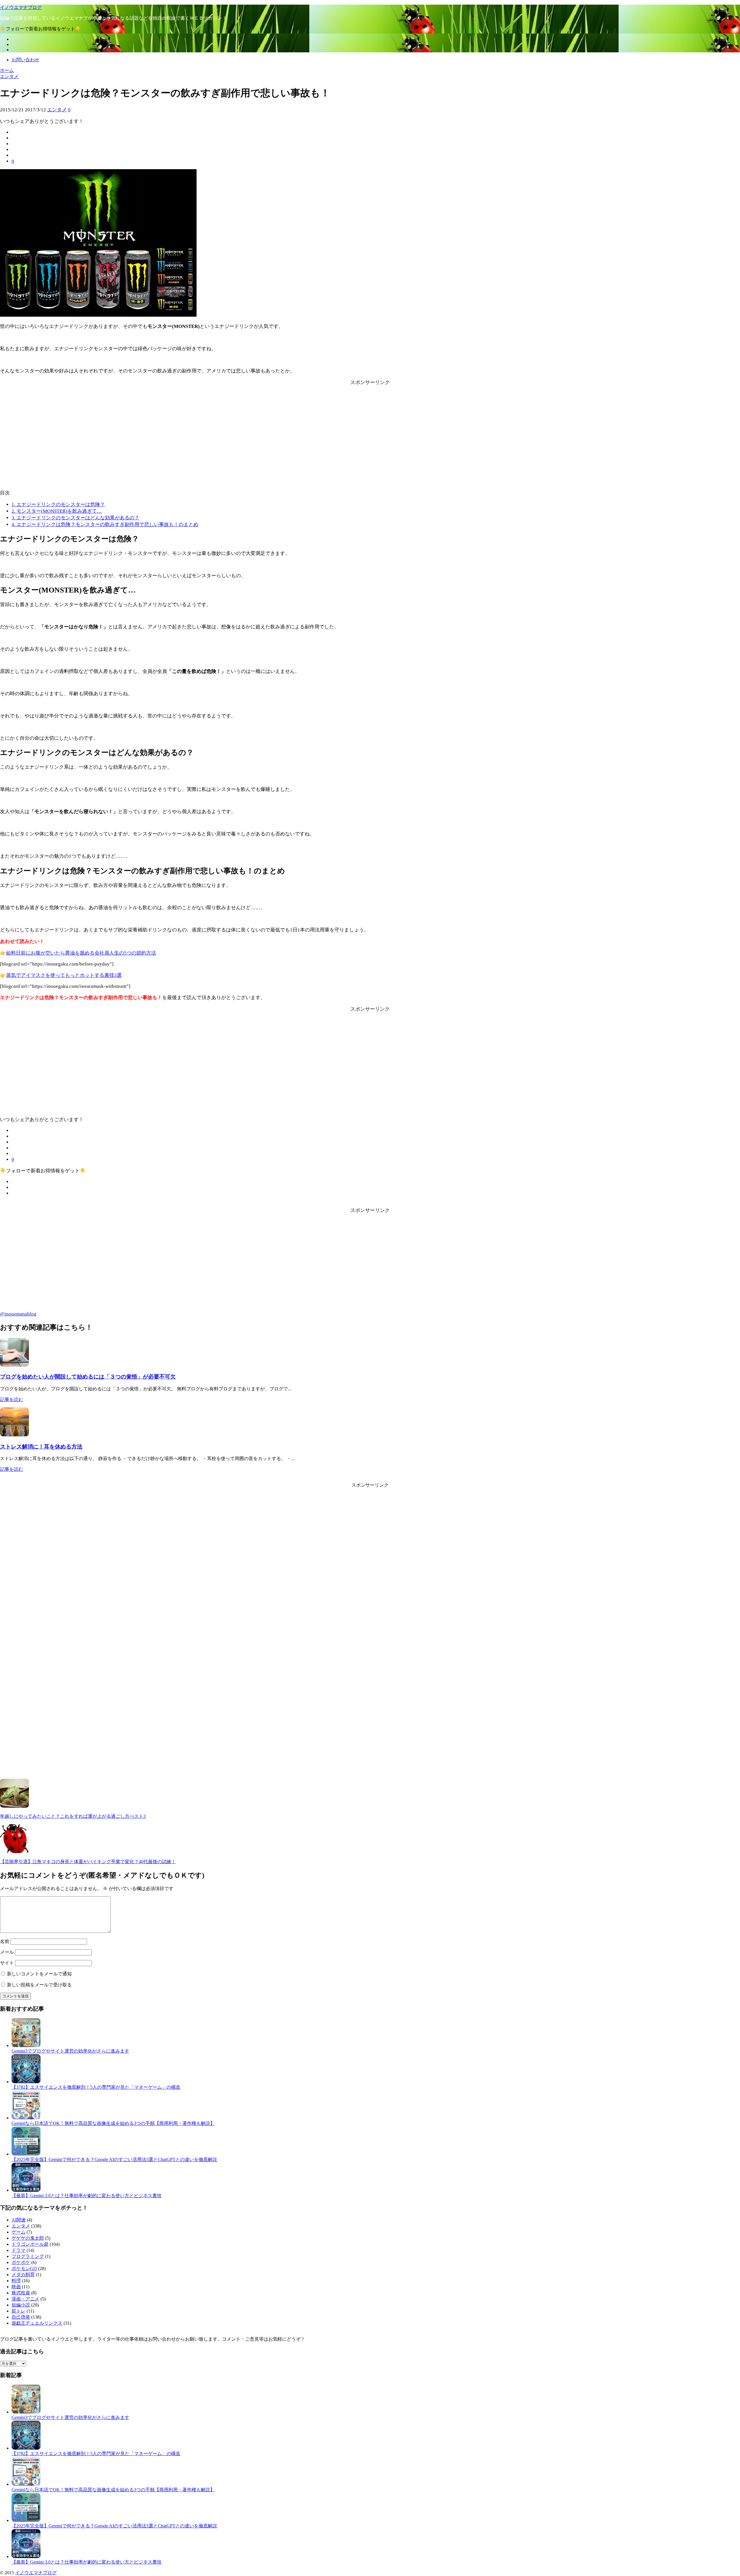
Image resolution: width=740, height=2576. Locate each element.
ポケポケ (21, 2262)
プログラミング (28, 2256)
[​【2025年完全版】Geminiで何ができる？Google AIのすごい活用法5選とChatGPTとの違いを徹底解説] (26, 2154)
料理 (16, 2281)
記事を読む (12, 1399)
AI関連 (19, 2220)
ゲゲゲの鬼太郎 (28, 2238)
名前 (5, 1941)
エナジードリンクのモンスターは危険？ (58, 504)
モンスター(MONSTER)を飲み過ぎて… (57, 511)
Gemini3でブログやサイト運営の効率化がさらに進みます (70, 2051)
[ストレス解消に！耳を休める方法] (14, 1435)
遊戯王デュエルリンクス (37, 2323)
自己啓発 (21, 2317)
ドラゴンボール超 (30, 2244)
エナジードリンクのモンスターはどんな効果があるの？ (75, 518)
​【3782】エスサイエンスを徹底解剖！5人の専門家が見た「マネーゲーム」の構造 (96, 2087)
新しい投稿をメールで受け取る (39, 1985)
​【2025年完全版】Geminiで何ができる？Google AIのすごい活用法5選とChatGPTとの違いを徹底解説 (114, 2159)
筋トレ (18, 2311)
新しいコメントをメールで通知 (39, 1974)
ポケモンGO (24, 2268)
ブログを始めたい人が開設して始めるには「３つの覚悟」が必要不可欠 (88, 1377)
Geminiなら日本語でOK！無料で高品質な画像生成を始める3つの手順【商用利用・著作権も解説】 (113, 2123)
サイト (7, 1963)
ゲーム (18, 2232)
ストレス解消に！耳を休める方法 (41, 1447)
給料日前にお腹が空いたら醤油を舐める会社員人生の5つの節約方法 (81, 953)
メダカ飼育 (23, 2275)
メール (7, 1952)
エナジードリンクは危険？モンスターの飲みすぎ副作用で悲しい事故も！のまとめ (105, 524)
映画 (16, 2287)
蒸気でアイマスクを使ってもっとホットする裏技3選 (64, 975)
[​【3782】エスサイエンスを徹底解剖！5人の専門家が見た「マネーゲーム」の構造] (26, 2082)
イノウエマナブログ (21, 7)
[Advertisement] (370, 443)
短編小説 (21, 2305)
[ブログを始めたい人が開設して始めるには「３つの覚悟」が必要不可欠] (14, 1365)
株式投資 (21, 2293)
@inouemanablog (18, 1314)
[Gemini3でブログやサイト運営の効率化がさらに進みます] (26, 2046)
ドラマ (18, 2250)
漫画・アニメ (25, 2299)
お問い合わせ (25, 60)
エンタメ (57, 110)
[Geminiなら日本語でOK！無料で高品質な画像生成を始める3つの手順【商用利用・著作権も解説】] (26, 2118)
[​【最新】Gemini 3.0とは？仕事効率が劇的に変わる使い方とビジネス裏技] (26, 2190)
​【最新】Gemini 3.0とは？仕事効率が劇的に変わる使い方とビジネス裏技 (87, 2196)
